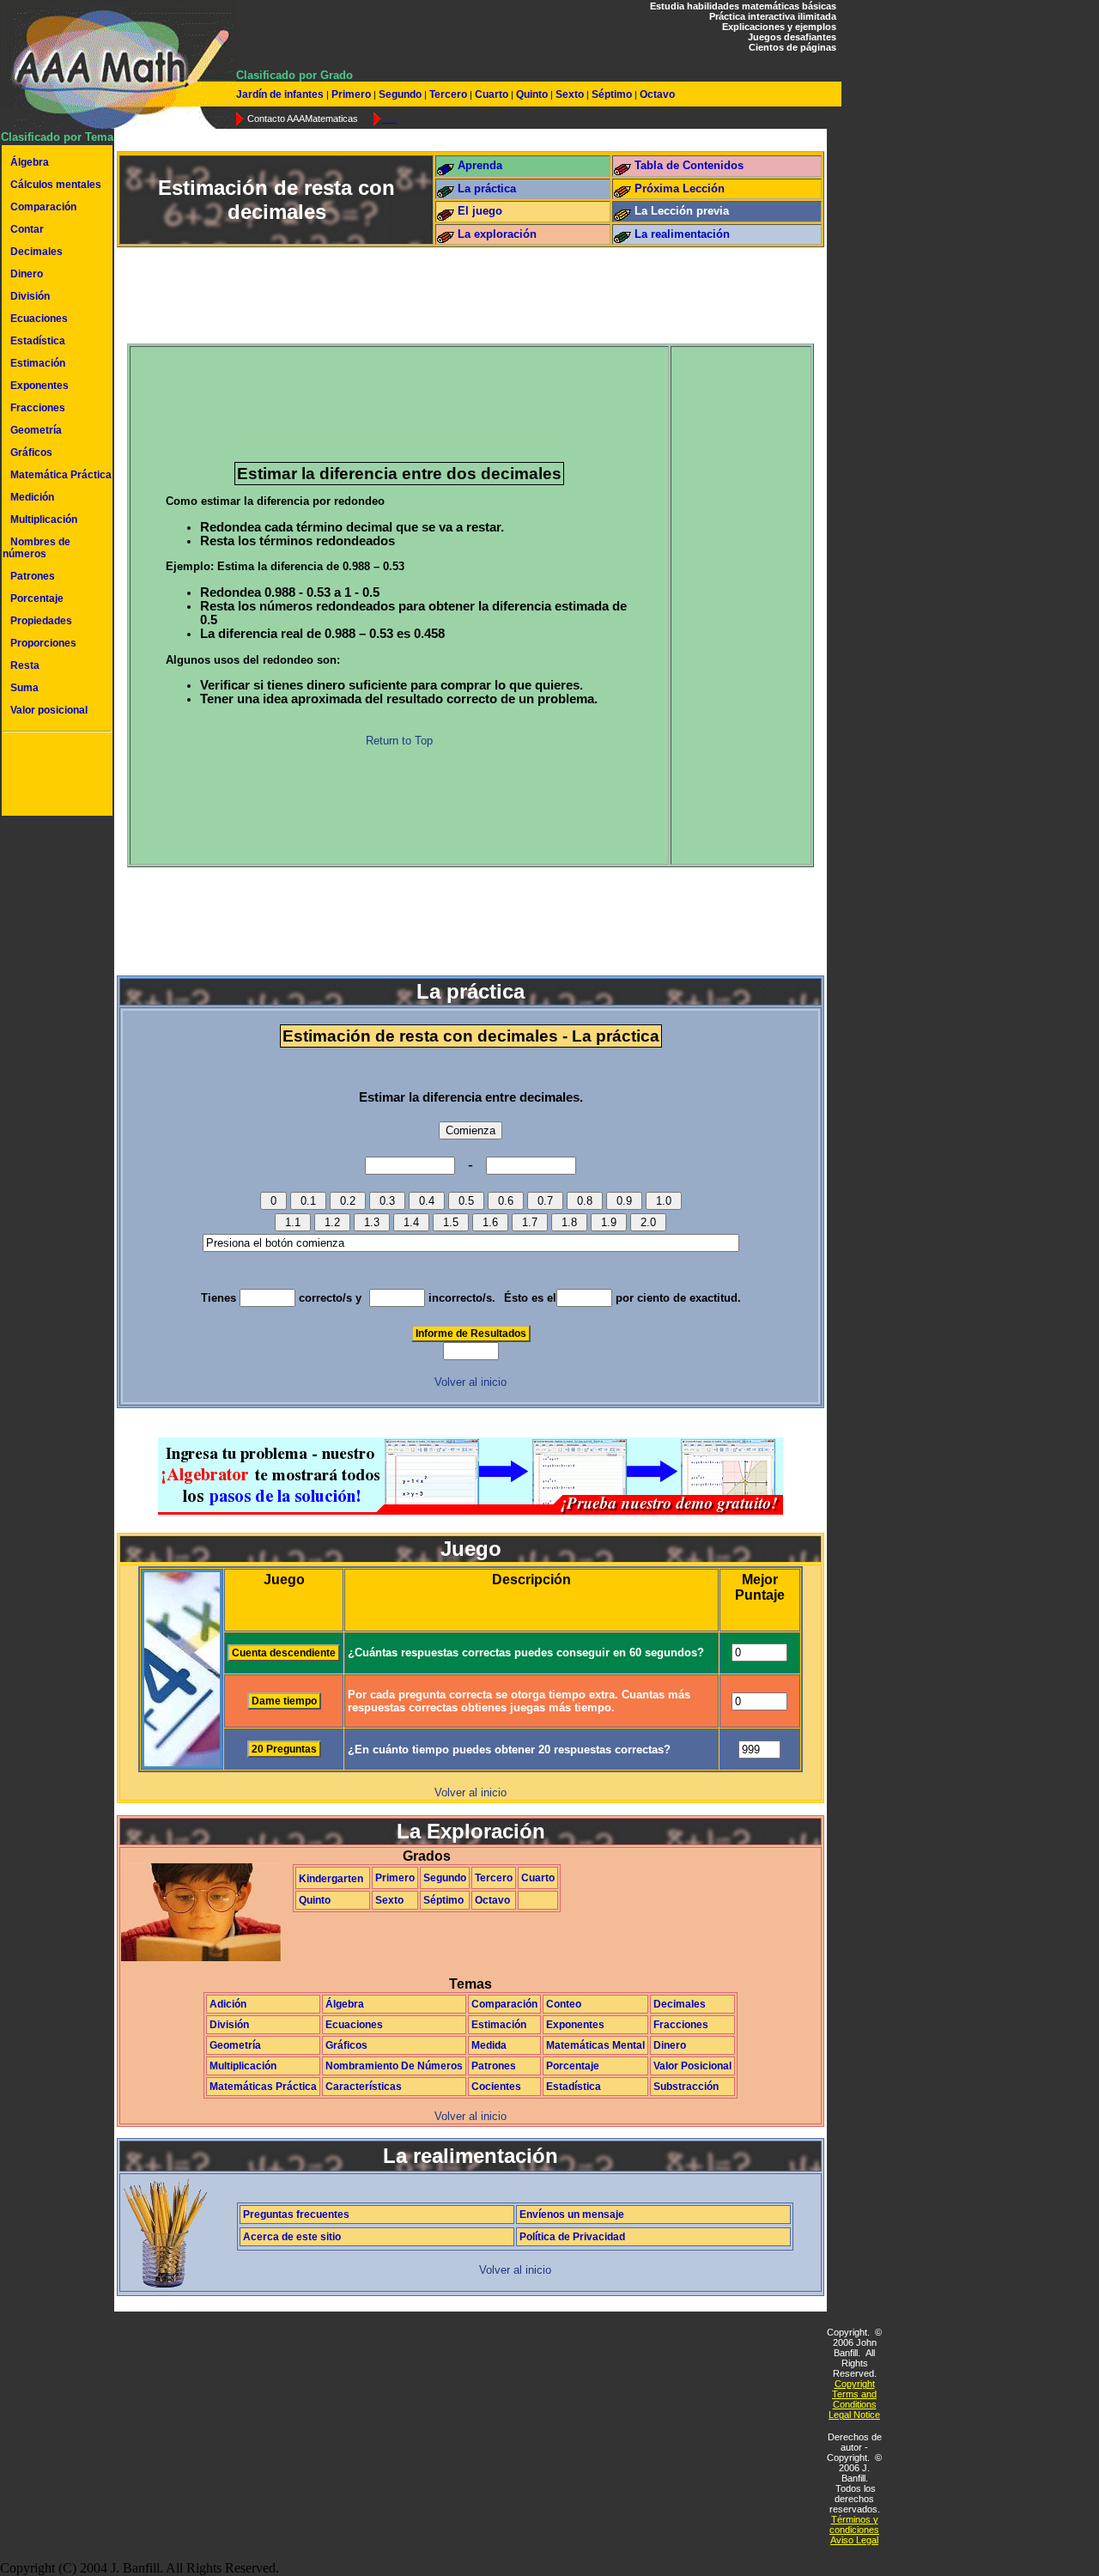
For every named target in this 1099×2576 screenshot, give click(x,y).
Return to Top (399, 741)
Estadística (38, 341)
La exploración (497, 234)
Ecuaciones (39, 319)
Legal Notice (854, 2415)
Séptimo (612, 94)
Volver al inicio (471, 1382)
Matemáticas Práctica (263, 2087)
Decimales (36, 252)
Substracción (686, 2087)
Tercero (448, 94)
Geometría (36, 430)
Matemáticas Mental (595, 2045)
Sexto (570, 94)
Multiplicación (44, 519)
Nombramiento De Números (394, 2066)
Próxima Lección (680, 188)
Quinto (532, 94)
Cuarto (492, 94)
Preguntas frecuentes (296, 2215)
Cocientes (496, 2087)
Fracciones (38, 408)
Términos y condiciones (854, 2524)
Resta (25, 665)
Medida (489, 2045)
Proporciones (43, 643)
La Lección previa (682, 211)
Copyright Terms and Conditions (854, 2394)
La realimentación (682, 234)
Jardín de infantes (281, 94)
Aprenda (480, 165)
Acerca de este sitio (292, 2237)
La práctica (487, 188)
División (30, 296)
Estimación (38, 363)
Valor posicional (49, 710)
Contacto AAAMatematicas (303, 118)
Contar (27, 229)
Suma (24, 688)
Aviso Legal (854, 2540)
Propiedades (41, 621)
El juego (480, 211)
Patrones (33, 576)
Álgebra (30, 162)
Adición (228, 2004)
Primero (351, 94)
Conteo (564, 2004)
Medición (32, 497)
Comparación (43, 207)
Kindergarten (331, 1879)
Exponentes (39, 386)
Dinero (27, 274)
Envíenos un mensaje (572, 2215)
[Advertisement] (54, 776)
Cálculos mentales (56, 185)
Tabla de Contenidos (689, 165)
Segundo (400, 94)
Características (364, 2087)
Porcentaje (37, 598)
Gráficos (31, 453)
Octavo (656, 94)
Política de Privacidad (572, 2237)
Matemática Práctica (61, 475)
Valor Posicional (692, 2066)
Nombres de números (36, 548)
